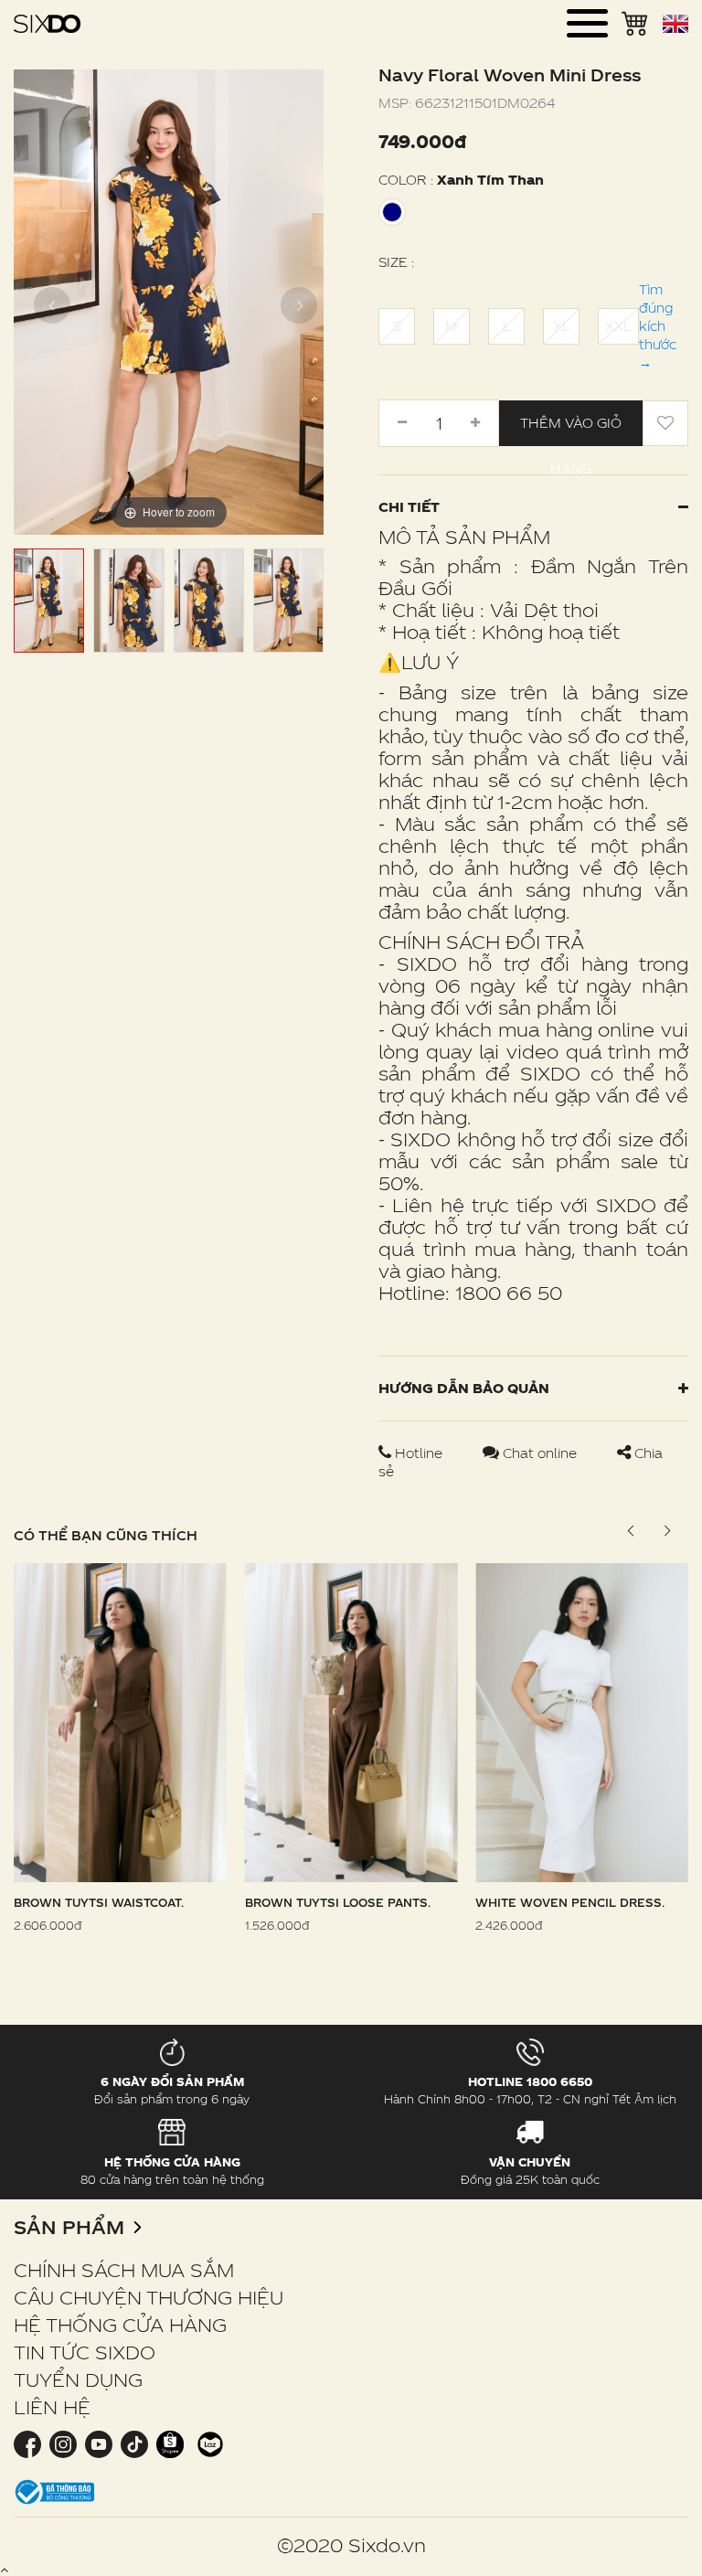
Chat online (540, 1453)
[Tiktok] (134, 2443)
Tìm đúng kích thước (658, 326)
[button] (667, 1531)
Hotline (419, 1453)
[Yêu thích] (665, 423)
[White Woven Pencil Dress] (582, 1721)
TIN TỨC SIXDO (85, 2352)
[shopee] (170, 2443)
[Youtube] (98, 2443)
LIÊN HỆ (52, 2407)
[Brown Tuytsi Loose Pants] (351, 1721)
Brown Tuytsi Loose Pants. (338, 1902)
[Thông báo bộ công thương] (55, 2491)
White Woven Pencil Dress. (570, 1902)
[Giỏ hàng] (635, 22)
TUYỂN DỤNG (78, 2379)
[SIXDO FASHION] (47, 23)
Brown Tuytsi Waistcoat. (99, 1902)
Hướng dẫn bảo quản (464, 1388)
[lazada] (208, 2443)
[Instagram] (63, 2443)
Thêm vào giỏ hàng (571, 431)
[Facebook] (29, 2443)
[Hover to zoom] (169, 300)
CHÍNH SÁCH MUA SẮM (124, 2270)
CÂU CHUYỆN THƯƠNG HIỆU (149, 2297)
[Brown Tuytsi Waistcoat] (120, 1721)
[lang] (675, 24)
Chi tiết (409, 507)
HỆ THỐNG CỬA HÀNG (120, 2325)
